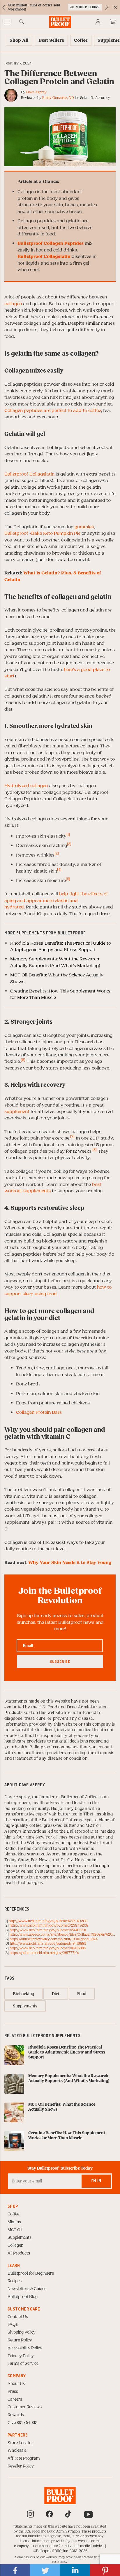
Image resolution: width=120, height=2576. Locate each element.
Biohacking (23, 1994)
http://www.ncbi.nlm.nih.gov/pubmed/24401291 (48, 1930)
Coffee (13, 2214)
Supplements (25, 2006)
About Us (16, 2384)
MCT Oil (15, 2230)
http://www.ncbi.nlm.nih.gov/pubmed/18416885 (48, 1944)
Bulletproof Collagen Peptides (51, 243)
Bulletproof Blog (23, 2297)
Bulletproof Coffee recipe (67, 1820)
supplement (17, 1112)
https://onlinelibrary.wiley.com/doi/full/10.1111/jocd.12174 (54, 1939)
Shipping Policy (22, 2332)
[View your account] (98, 22)
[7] (72, 1137)
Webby (34, 1843)
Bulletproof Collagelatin (44, 256)
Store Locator (20, 2443)
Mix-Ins (14, 2222)
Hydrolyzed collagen (26, 786)
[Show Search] (22, 22)
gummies (84, 527)
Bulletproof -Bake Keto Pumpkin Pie (42, 533)
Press (13, 2392)
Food (82, 1994)
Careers (15, 2400)
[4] (59, 870)
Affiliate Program (24, 2458)
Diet (56, 1994)
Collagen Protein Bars (39, 1412)
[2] (69, 844)
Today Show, (18, 1860)
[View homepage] (60, 22)
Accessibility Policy (25, 2348)
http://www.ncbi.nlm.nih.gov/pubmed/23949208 (48, 1921)
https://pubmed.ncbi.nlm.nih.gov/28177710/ (44, 1953)
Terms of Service (23, 2364)
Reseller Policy (21, 2466)
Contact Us (18, 2317)
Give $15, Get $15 (22, 2423)
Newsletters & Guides (27, 2289)
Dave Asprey (36, 92)
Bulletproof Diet (83, 1831)
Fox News (40, 1860)
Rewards (16, 2415)
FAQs (13, 2325)
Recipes (15, 2281)
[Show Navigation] (7, 22)
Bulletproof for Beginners (31, 2273)
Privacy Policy (21, 2356)
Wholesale (17, 2451)
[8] (95, 1150)
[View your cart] (113, 22)
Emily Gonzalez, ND (58, 98)
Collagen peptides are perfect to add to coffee (53, 410)
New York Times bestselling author (70, 1837)
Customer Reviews (25, 2407)
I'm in (96, 2181)
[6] (23, 1060)
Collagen (15, 2245)
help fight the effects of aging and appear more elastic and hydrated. (56, 900)
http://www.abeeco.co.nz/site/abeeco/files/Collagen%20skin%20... (62, 1934)
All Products (19, 2253)
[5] (68, 879)
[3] (57, 854)
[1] (68, 835)
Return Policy (20, 2340)
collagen (13, 304)
